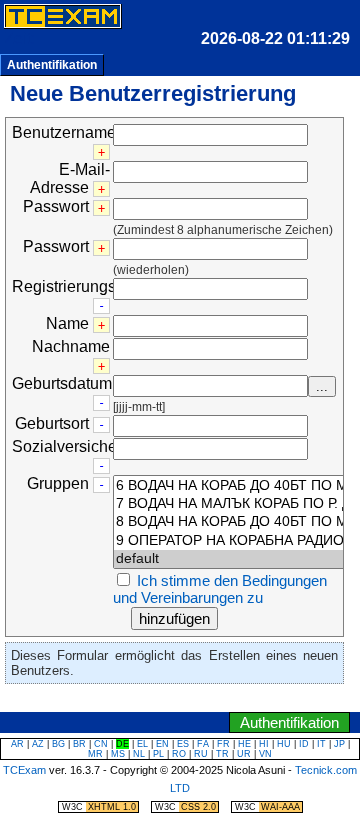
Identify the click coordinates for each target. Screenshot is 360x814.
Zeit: (19, 38)
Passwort (56, 206)
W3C (99, 807)
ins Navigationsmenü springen (215, 701)
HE (244, 744)
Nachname (71, 346)
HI (264, 744)
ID (304, 744)
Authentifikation (52, 65)
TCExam (24, 770)
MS (118, 754)
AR (17, 744)
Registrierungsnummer (93, 286)
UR (244, 754)
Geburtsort (52, 423)
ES (183, 744)
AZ (38, 744)
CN (101, 744)
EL (142, 744)
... (322, 386)
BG (58, 744)
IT (321, 744)
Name (67, 323)
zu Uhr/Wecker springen (139, 701)
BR (79, 744)
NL (139, 754)
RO (179, 754)
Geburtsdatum (62, 383)
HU (284, 744)
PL (158, 754)
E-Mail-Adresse (70, 178)
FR (223, 744)
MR (95, 754)
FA (203, 744)
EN (162, 744)
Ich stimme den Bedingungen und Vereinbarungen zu (220, 589)
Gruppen (58, 483)
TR (222, 754)
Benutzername (64, 132)
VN (265, 754)
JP (339, 744)
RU (201, 754)
